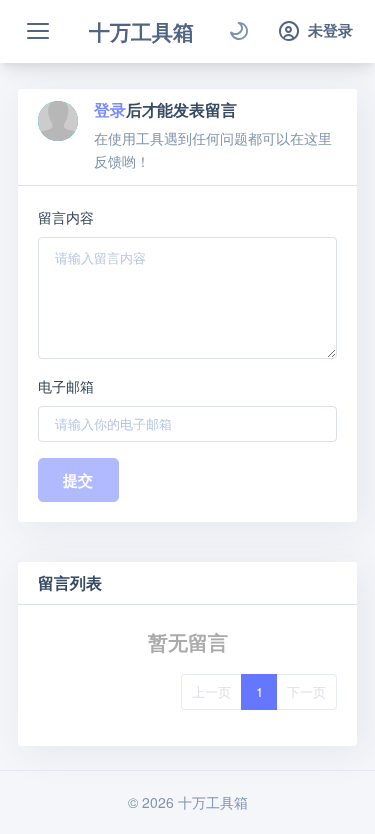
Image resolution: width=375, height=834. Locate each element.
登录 (110, 109)
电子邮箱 (66, 386)
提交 (78, 480)
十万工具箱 (141, 31)
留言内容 (66, 217)
